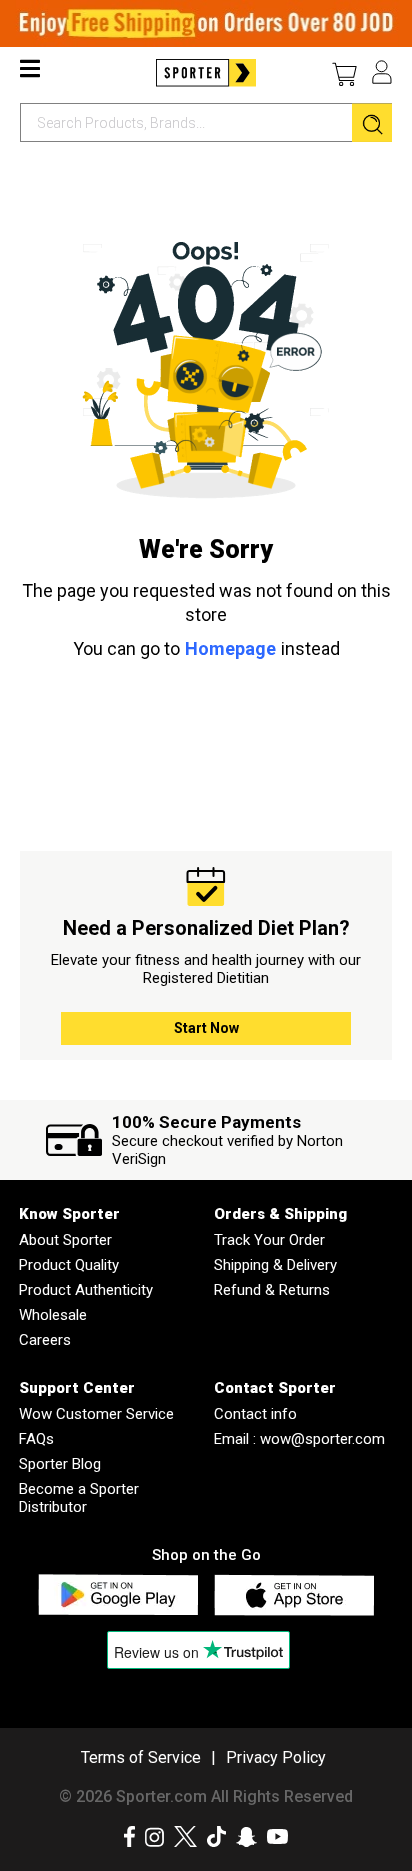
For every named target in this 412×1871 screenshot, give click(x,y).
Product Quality (69, 1265)
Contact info (255, 1414)
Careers (45, 1340)
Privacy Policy (276, 1757)
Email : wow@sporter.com (299, 1439)
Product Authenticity (86, 1290)
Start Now (206, 1028)
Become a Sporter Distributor (79, 1498)
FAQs (36, 1439)
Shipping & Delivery (275, 1265)
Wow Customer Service (96, 1414)
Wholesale (53, 1315)
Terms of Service (141, 1757)
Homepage (230, 648)
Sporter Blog (60, 1464)
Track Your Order (269, 1240)
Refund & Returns (272, 1290)
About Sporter (65, 1240)
